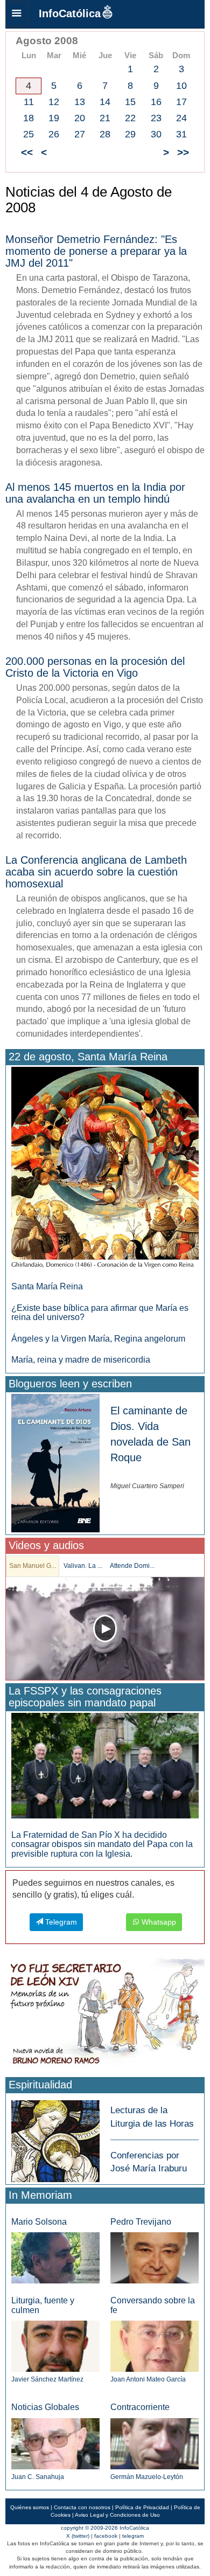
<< (27, 152)
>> (183, 152)
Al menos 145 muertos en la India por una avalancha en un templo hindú (95, 493)
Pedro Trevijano (141, 2222)
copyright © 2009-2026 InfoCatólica (105, 2528)
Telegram (60, 1922)
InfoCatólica (70, 13)
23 (156, 118)
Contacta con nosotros (82, 2507)
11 (29, 102)
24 (181, 118)
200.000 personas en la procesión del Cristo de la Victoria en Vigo (95, 667)
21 (105, 118)
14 (105, 102)
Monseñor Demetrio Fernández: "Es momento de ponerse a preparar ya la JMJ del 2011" (96, 251)
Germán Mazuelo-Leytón (147, 2477)
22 (130, 118)
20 (80, 118)
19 (54, 118)
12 (54, 102)
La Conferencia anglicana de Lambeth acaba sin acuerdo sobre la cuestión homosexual (96, 872)
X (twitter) (78, 2536)
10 (181, 86)
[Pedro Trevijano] (155, 2257)
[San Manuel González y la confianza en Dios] (105, 1629)
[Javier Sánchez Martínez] (55, 2346)
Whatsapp (158, 1922)
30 (156, 134)
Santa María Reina (47, 1286)
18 (29, 118)
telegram (133, 2536)
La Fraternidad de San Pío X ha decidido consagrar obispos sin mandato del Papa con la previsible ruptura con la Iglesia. (102, 1844)
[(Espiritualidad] (55, 2138)
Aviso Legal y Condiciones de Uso (117, 2515)
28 (105, 134)
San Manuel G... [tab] (33, 1566)
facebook (106, 2536)
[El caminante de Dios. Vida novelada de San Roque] (55, 1463)
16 (156, 102)
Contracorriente (140, 2407)
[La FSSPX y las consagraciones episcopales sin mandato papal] (105, 1765)
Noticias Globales (45, 2407)
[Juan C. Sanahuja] (55, 2443)
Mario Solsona (39, 2222)
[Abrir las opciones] (17, 14)
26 (54, 134)
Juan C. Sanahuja (38, 2477)
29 (130, 134)
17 (181, 102)
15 (130, 102)
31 (181, 134)
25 (29, 134)
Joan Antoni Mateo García (148, 2379)
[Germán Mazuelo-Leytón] (155, 2443)
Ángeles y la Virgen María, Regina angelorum (98, 1339)
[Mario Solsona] (55, 2257)
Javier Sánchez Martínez (47, 2379)
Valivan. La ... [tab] (83, 1566)
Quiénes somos (30, 2507)
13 (80, 102)
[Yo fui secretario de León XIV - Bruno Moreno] (105, 2015)
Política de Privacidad (142, 2507)
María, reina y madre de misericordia (81, 1360)
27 (80, 134)
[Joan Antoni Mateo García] (155, 2346)
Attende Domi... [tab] (132, 1566)
